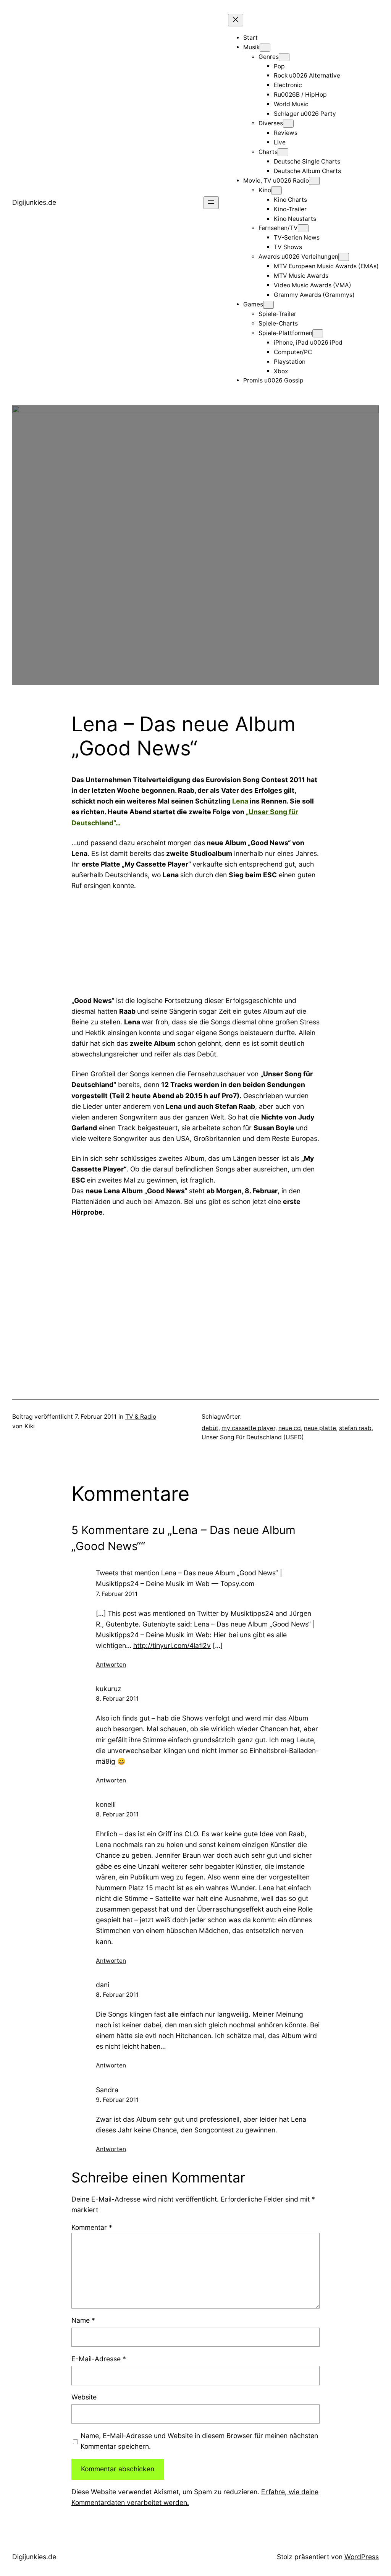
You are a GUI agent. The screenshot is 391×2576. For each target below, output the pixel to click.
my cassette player (248, 1428)
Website (84, 2397)
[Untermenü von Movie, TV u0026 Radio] (314, 181)
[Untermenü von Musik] (265, 48)
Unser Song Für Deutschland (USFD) (253, 1437)
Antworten (111, 1665)
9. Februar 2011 (117, 2100)
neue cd (290, 1428)
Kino (265, 190)
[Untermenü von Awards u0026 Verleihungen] (344, 257)
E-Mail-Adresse (99, 2359)
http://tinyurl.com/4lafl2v (172, 1645)
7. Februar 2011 (117, 1594)
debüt (210, 1428)
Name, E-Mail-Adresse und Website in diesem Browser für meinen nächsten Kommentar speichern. (199, 2441)
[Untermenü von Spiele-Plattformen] (318, 333)
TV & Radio (141, 1417)
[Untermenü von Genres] (284, 57)
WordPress (362, 2557)
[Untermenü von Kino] (276, 190)
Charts (268, 152)
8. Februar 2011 (117, 1699)
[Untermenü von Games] (268, 305)
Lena (241, 801)
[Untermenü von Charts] (283, 152)
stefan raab (355, 1428)
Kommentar (92, 2227)
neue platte (320, 1428)
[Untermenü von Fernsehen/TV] (303, 228)
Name (83, 2320)
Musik (251, 47)
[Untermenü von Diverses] (288, 124)
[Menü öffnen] (211, 203)
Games (253, 304)
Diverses (271, 123)
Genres (269, 57)
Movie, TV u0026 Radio (276, 181)
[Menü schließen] (236, 20)
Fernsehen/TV (278, 228)
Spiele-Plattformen (285, 333)
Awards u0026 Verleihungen (298, 257)
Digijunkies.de (34, 202)
